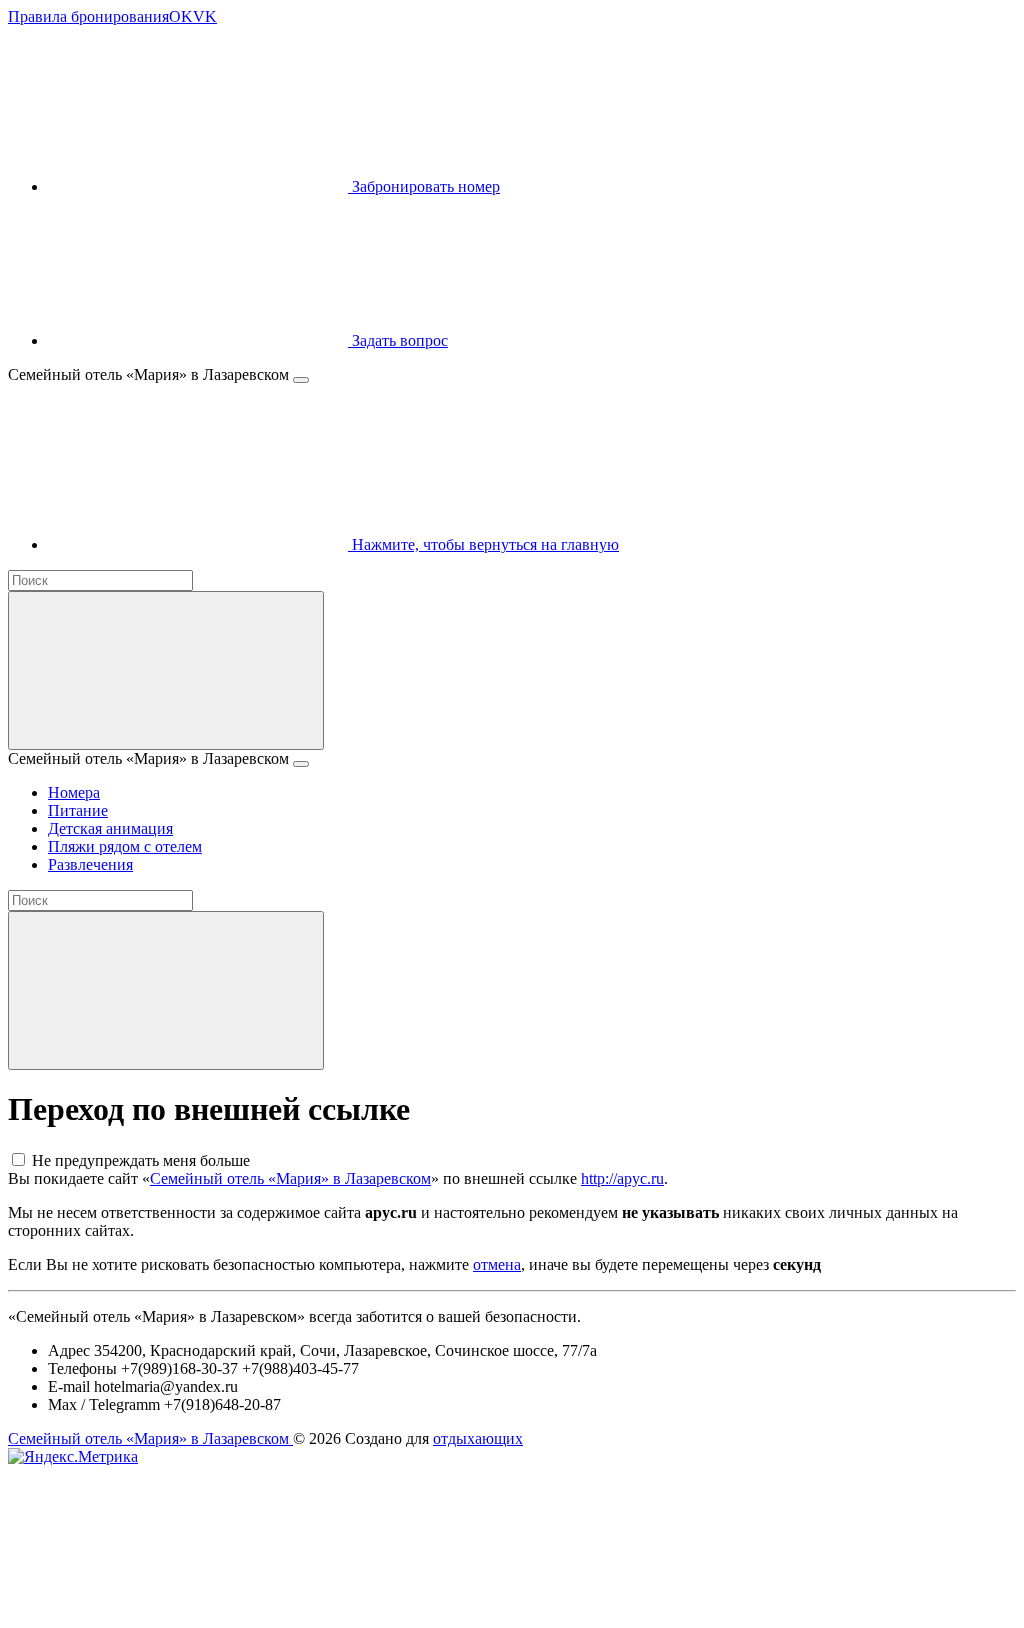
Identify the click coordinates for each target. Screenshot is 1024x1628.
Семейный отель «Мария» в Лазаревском (290, 1178)
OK (181, 16)
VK (205, 16)
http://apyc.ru (622, 1178)
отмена (497, 1264)
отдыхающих (478, 1438)
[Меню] (301, 380)
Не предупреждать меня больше (141, 1160)
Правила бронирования (88, 16)
